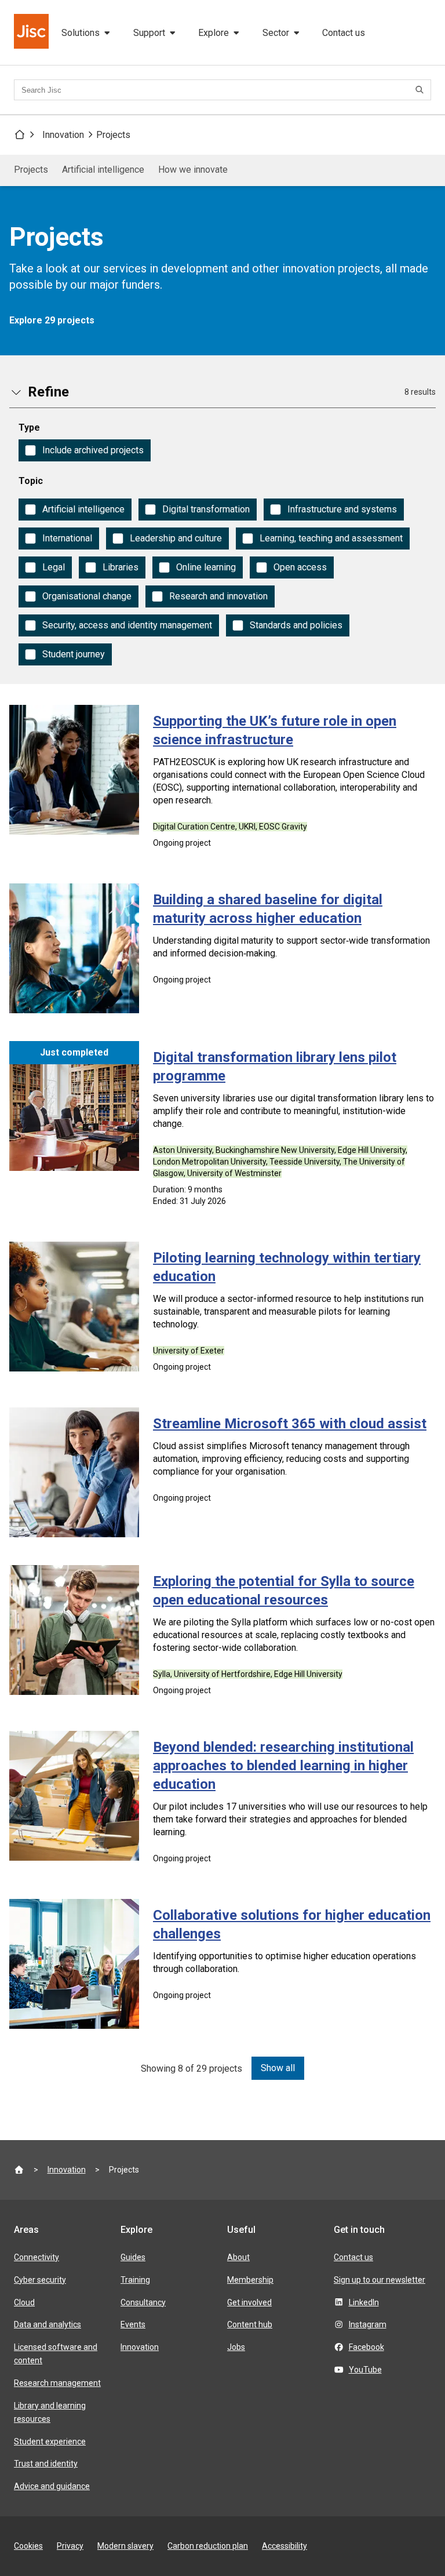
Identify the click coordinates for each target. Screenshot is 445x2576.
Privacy (70, 2546)
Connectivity (37, 2257)
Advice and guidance (52, 2486)
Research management (57, 2383)
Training (135, 2280)
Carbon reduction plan (208, 2546)
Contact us (344, 33)
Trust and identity (46, 2464)
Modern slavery (125, 2546)
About (238, 2257)
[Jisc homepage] (32, 32)
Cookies (28, 2546)
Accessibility (284, 2546)
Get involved (249, 2302)
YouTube (365, 2370)
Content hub (250, 2324)
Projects (113, 135)
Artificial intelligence (103, 170)
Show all (278, 2068)
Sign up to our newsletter (380, 2280)
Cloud (24, 2302)
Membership (250, 2280)
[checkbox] (85, 450)
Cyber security (40, 2280)
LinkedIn (364, 2302)
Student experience (50, 2442)
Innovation (63, 135)
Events (133, 2324)
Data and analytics (48, 2324)
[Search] (421, 90)
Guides (133, 2257)
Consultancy (143, 2302)
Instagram (368, 2324)
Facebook (366, 2347)
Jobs (236, 2347)
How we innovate (193, 170)
